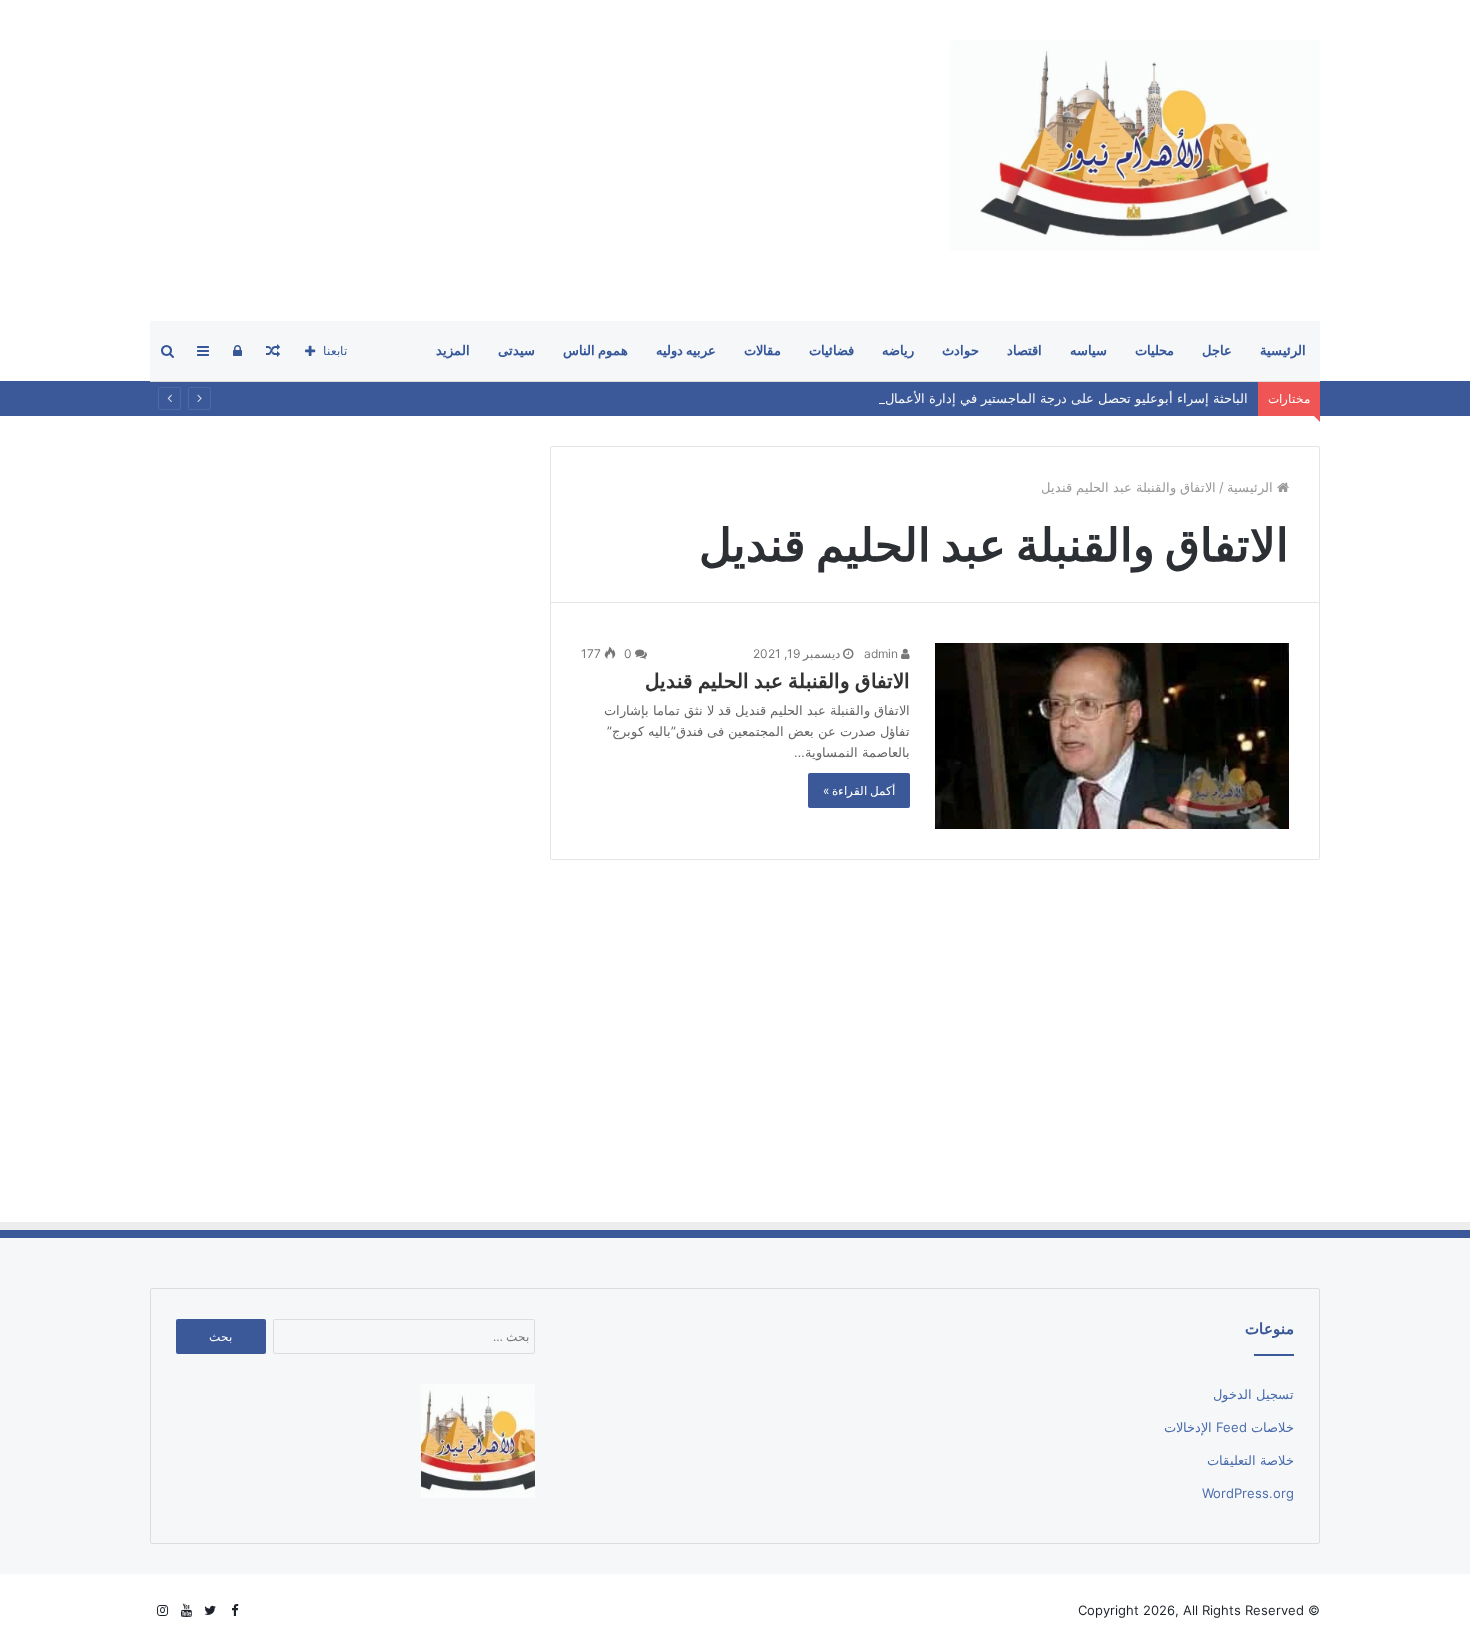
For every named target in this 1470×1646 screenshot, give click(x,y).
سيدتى (516, 350)
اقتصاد (1024, 350)
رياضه (898, 350)
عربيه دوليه (686, 350)
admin (882, 653)
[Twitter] (210, 1611)
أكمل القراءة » (859, 790)
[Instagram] (162, 1611)
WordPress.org (1248, 1493)
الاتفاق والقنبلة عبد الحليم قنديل (777, 681)
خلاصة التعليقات (1250, 1460)
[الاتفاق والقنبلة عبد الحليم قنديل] (1112, 736)
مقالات (762, 350)
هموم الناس (595, 350)
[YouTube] (186, 1611)
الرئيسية (1283, 350)
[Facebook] (234, 1611)
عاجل (1217, 350)
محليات (1154, 350)
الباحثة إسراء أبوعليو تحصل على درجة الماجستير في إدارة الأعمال (1066, 398)
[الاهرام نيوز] (1135, 145)
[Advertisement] (514, 160)
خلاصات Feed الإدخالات (1229, 1427)
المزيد (453, 350)
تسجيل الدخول (1253, 1394)
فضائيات (831, 350)
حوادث (960, 350)
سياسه (1088, 350)
